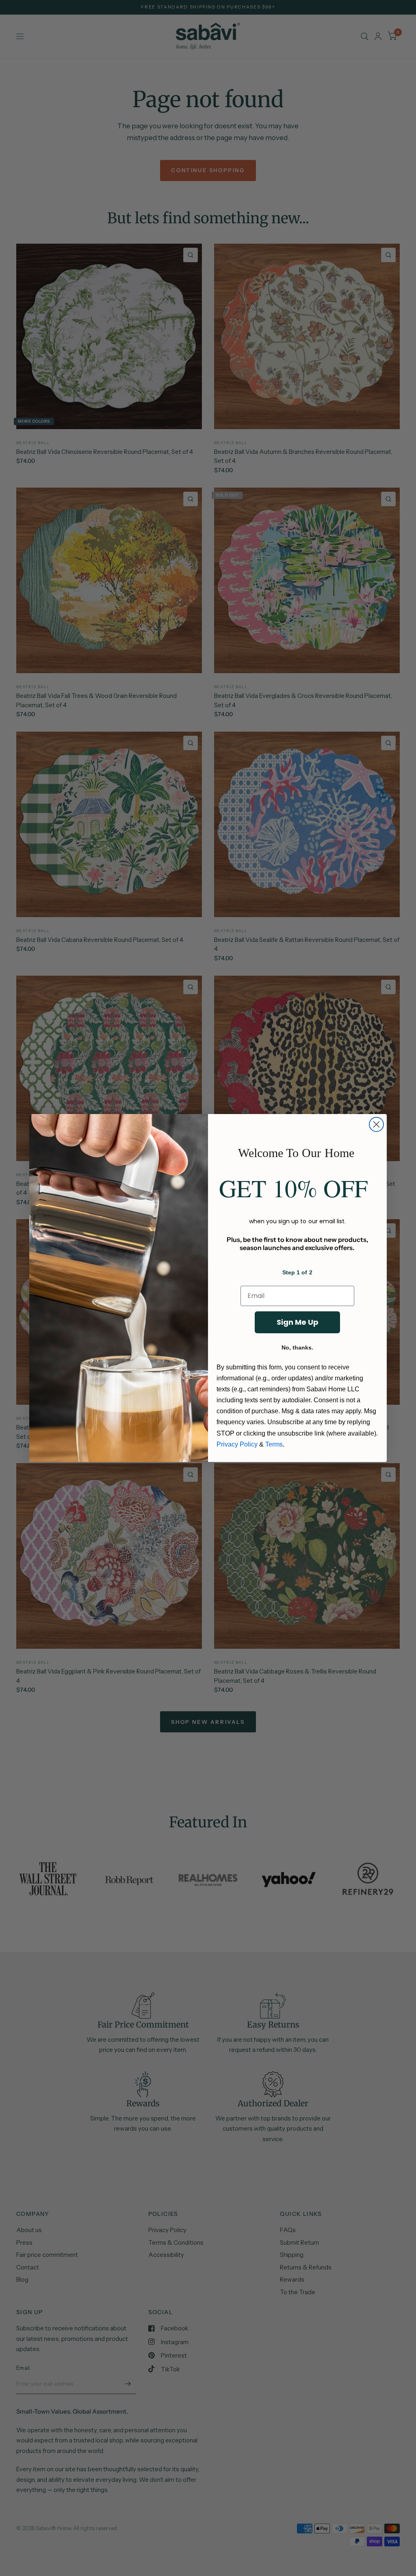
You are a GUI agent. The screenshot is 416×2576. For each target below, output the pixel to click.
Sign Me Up (298, 1322)
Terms (274, 1444)
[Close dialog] (376, 1124)
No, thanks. (297, 1347)
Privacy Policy (237, 1444)
